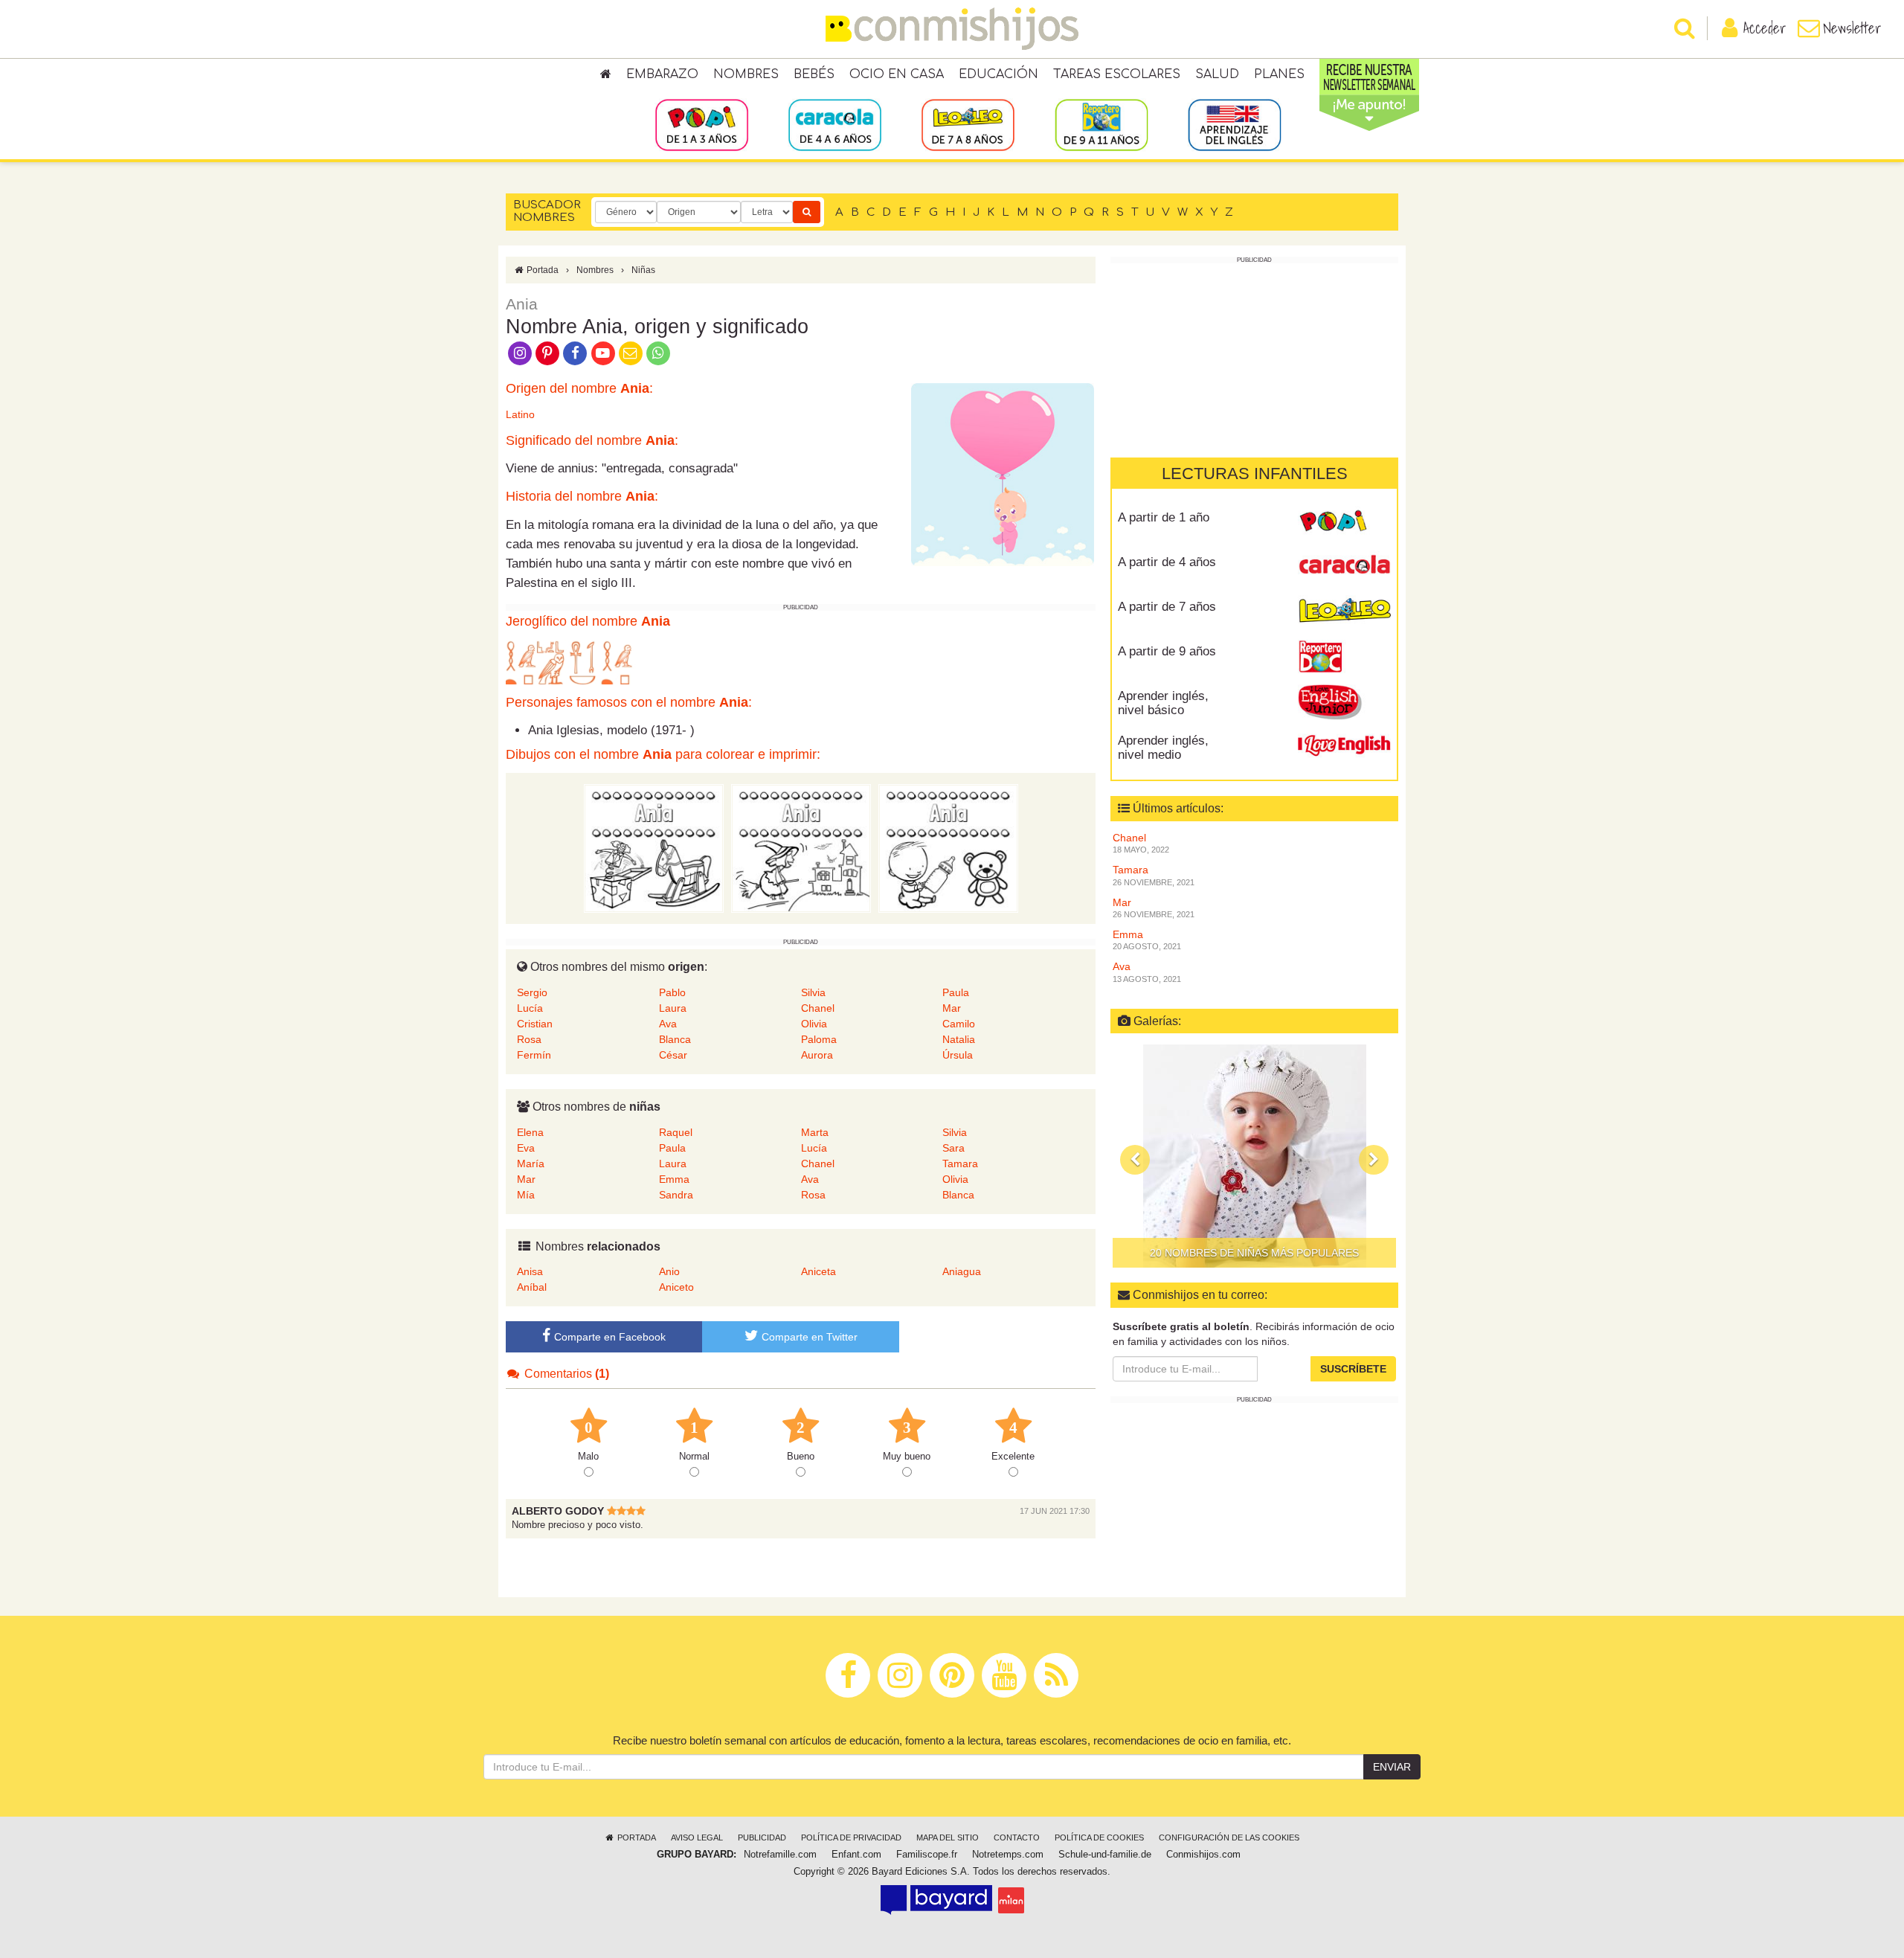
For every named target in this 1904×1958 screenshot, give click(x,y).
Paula (956, 992)
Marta (815, 1132)
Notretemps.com (1008, 1855)
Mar (952, 1008)
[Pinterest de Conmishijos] (547, 352)
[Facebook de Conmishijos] (575, 352)
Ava (668, 1024)
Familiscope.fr (927, 1855)
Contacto (1017, 1837)
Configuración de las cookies (1229, 1837)
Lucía (530, 1008)
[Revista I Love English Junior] (1344, 702)
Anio (669, 1271)
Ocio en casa (897, 74)
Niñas (643, 270)
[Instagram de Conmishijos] (520, 352)
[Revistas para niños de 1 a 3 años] (702, 124)
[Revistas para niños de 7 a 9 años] (968, 124)
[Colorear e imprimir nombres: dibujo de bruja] (801, 848)
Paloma (819, 1039)
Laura (673, 1008)
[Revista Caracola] (1344, 568)
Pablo (672, 992)
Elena (530, 1132)
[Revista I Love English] (1344, 746)
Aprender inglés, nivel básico (1163, 703)
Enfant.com (856, 1855)
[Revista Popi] (1344, 523)
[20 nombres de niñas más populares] (1254, 1156)
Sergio (532, 992)
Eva (526, 1148)
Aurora (817, 1055)
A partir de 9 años (1167, 651)
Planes (1279, 74)
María (531, 1163)
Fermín (534, 1055)
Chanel (818, 1008)
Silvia (813, 992)
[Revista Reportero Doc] (1344, 657)
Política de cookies (1099, 1837)
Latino (520, 414)
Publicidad (762, 1837)
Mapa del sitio (948, 1837)
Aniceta (818, 1271)
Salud (1217, 74)
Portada (541, 270)
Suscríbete (1353, 1369)
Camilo (959, 1024)
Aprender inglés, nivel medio (1163, 748)
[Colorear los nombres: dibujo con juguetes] (654, 848)
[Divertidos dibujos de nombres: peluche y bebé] (948, 848)
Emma (674, 1179)
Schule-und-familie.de (1105, 1855)
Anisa (530, 1271)
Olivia (814, 1024)
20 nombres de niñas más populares (1254, 1253)
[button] (1135, 1160)
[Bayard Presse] (936, 1900)
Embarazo (662, 74)
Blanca (675, 1039)
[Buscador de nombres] (807, 212)
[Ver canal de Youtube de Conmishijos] (603, 352)
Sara (953, 1148)
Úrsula (958, 1055)
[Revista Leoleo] (1344, 612)
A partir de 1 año (1164, 517)
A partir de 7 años (1167, 607)
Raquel (676, 1132)
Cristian (535, 1024)
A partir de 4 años (1167, 562)
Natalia (959, 1039)
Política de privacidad (851, 1837)
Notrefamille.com (780, 1855)
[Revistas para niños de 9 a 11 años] (1101, 124)
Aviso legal (697, 1837)
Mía (526, 1195)
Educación (998, 74)
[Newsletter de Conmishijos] (630, 352)
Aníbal (532, 1287)
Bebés (814, 74)
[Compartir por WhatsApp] (659, 352)
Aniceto (676, 1287)
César (673, 1055)
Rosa (529, 1039)
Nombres (746, 74)
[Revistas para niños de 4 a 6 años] (835, 124)
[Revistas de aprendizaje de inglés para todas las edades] (1234, 124)
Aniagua (962, 1271)
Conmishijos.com (1203, 1855)
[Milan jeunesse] (1011, 1900)
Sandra (676, 1195)
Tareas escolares (1117, 74)
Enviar (1392, 1767)
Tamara (960, 1163)
